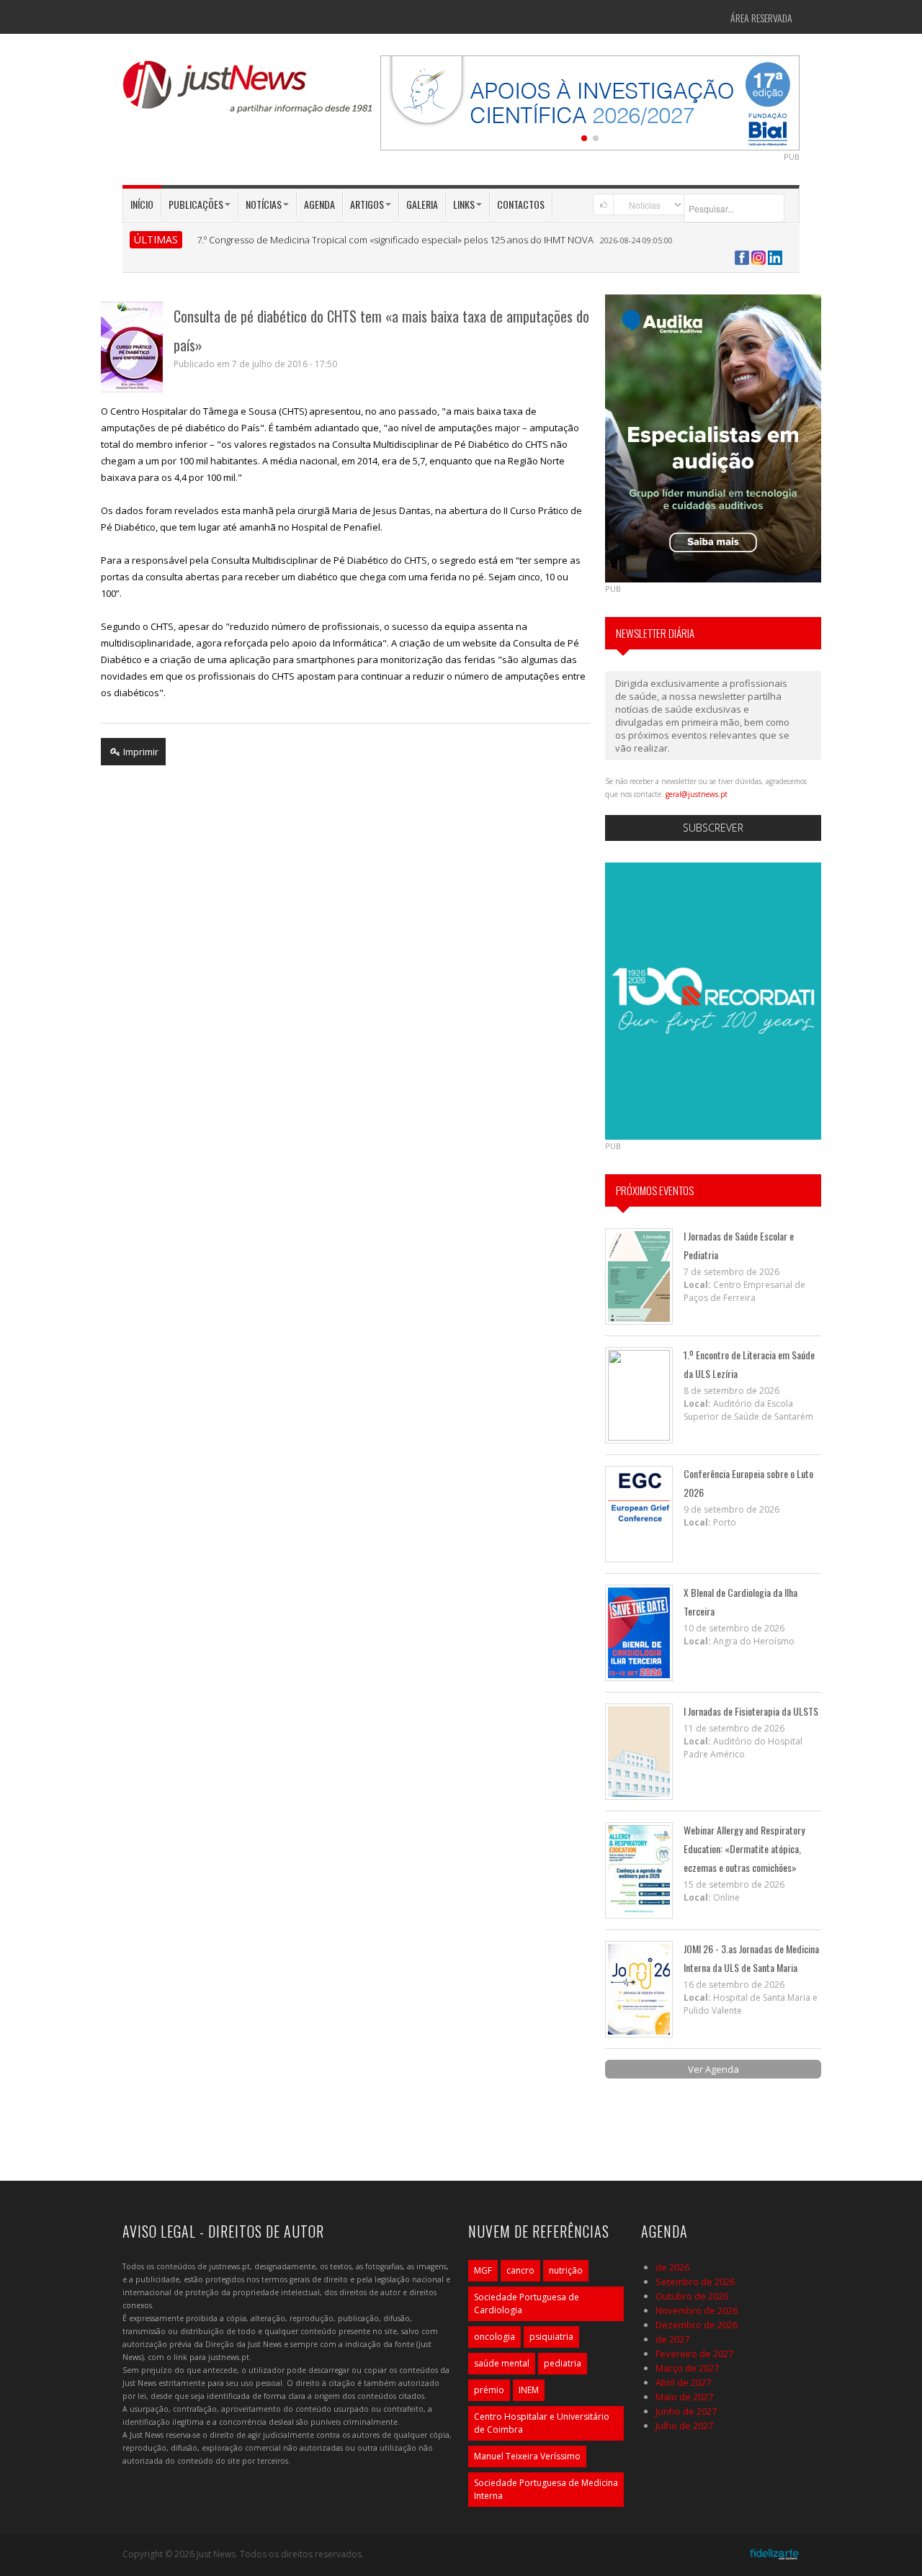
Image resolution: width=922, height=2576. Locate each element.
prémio (489, 2390)
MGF (483, 2270)
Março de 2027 (687, 2368)
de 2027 (672, 2339)
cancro (520, 2270)
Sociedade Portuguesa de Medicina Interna (546, 2489)
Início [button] (142, 204)
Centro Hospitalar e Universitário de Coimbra (542, 2423)
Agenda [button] (319, 204)
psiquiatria (551, 2337)
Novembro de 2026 (697, 2310)
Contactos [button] (521, 204)
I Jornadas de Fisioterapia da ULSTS (751, 1711)
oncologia (494, 2337)
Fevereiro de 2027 (694, 2354)
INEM (529, 2390)
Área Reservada (761, 18)
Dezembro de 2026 (697, 2325)
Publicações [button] (196, 204)
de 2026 (672, 2267)
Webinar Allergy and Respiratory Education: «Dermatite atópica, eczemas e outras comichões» (744, 1848)
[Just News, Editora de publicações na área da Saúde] (249, 92)
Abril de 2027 (683, 2382)
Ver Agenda (713, 2069)
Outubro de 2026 (692, 2296)
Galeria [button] (422, 204)
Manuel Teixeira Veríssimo (527, 2456)
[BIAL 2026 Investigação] (590, 102)
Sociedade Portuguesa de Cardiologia (527, 2303)
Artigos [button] (367, 204)
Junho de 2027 (686, 2411)
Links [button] (464, 204)
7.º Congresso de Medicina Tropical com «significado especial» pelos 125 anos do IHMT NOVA (395, 240)
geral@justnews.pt (697, 794)
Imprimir (140, 752)
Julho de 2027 (684, 2426)
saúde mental (502, 2363)
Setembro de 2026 (695, 2282)
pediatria (563, 2363)
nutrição (566, 2270)
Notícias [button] (264, 204)
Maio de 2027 (684, 2397)
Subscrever (713, 828)
